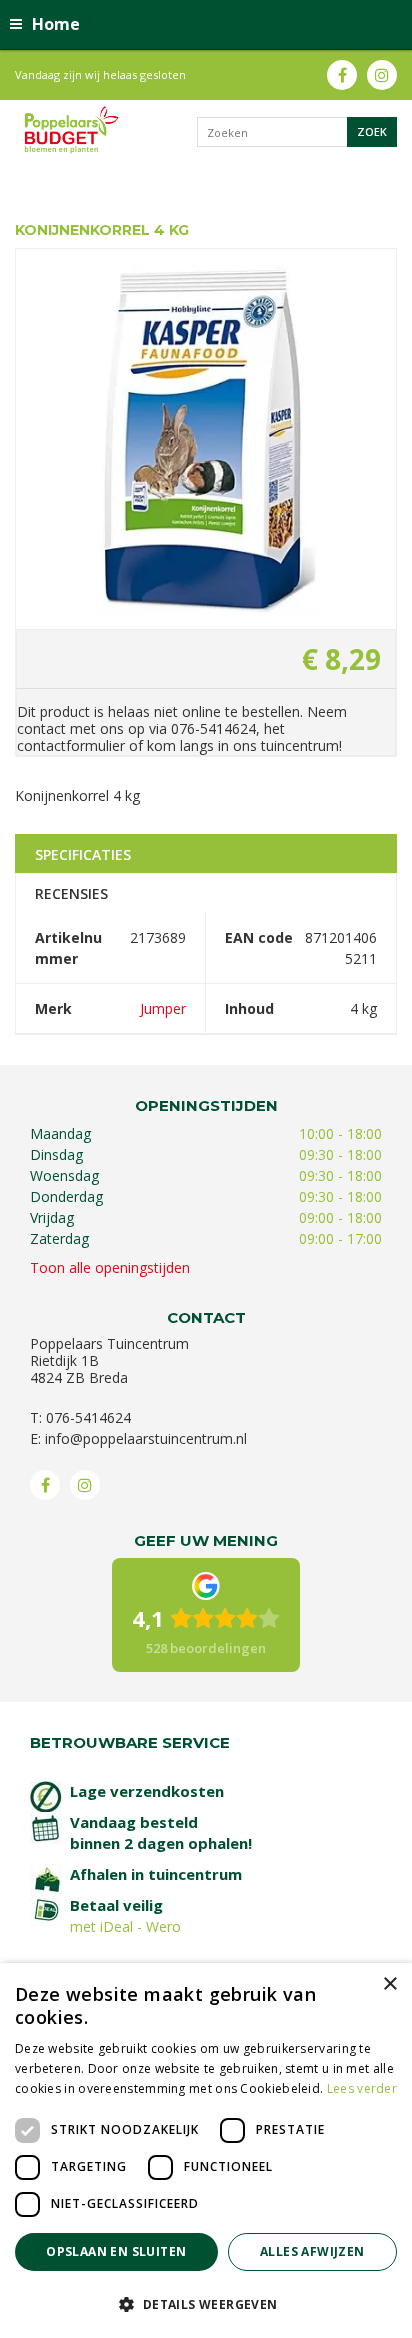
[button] (206, 2303)
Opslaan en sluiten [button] (116, 2251)
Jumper (163, 1008)
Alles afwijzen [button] (312, 2251)
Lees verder (362, 2088)
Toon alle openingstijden (110, 1267)
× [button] (389, 1984)
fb (342, 75)
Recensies (71, 893)
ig (382, 75)
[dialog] (206, 2150)
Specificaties (83, 854)
